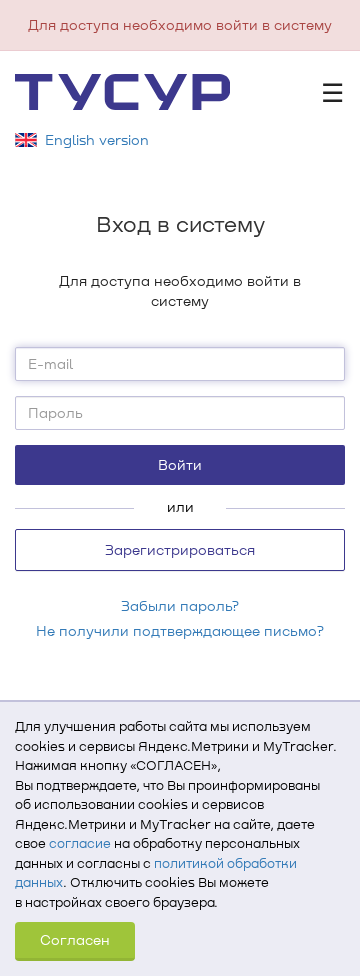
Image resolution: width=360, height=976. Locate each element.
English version (97, 139)
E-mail (50, 363)
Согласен (75, 939)
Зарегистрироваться (180, 549)
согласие (80, 843)
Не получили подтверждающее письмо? (180, 630)
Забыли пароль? (180, 605)
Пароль (55, 412)
